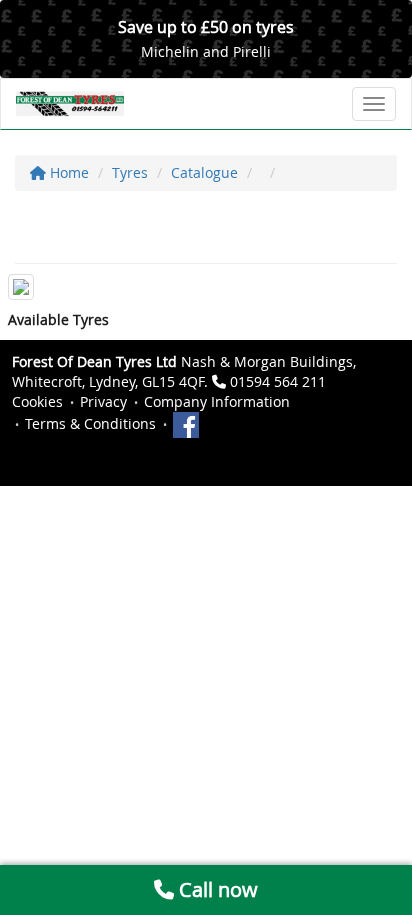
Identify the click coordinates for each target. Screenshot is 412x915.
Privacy (103, 401)
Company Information (217, 401)
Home (67, 172)
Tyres (130, 172)
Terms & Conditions (90, 423)
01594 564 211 (278, 381)
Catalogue (204, 172)
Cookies (37, 401)
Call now (216, 889)
